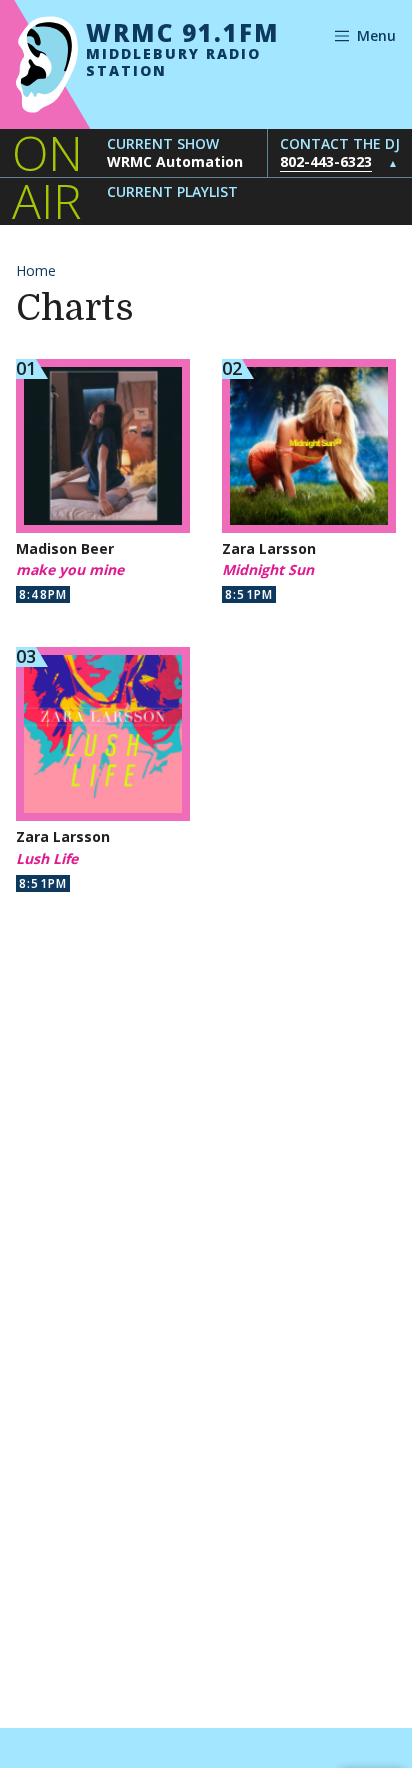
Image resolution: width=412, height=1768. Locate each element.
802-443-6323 (326, 161)
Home (36, 270)
